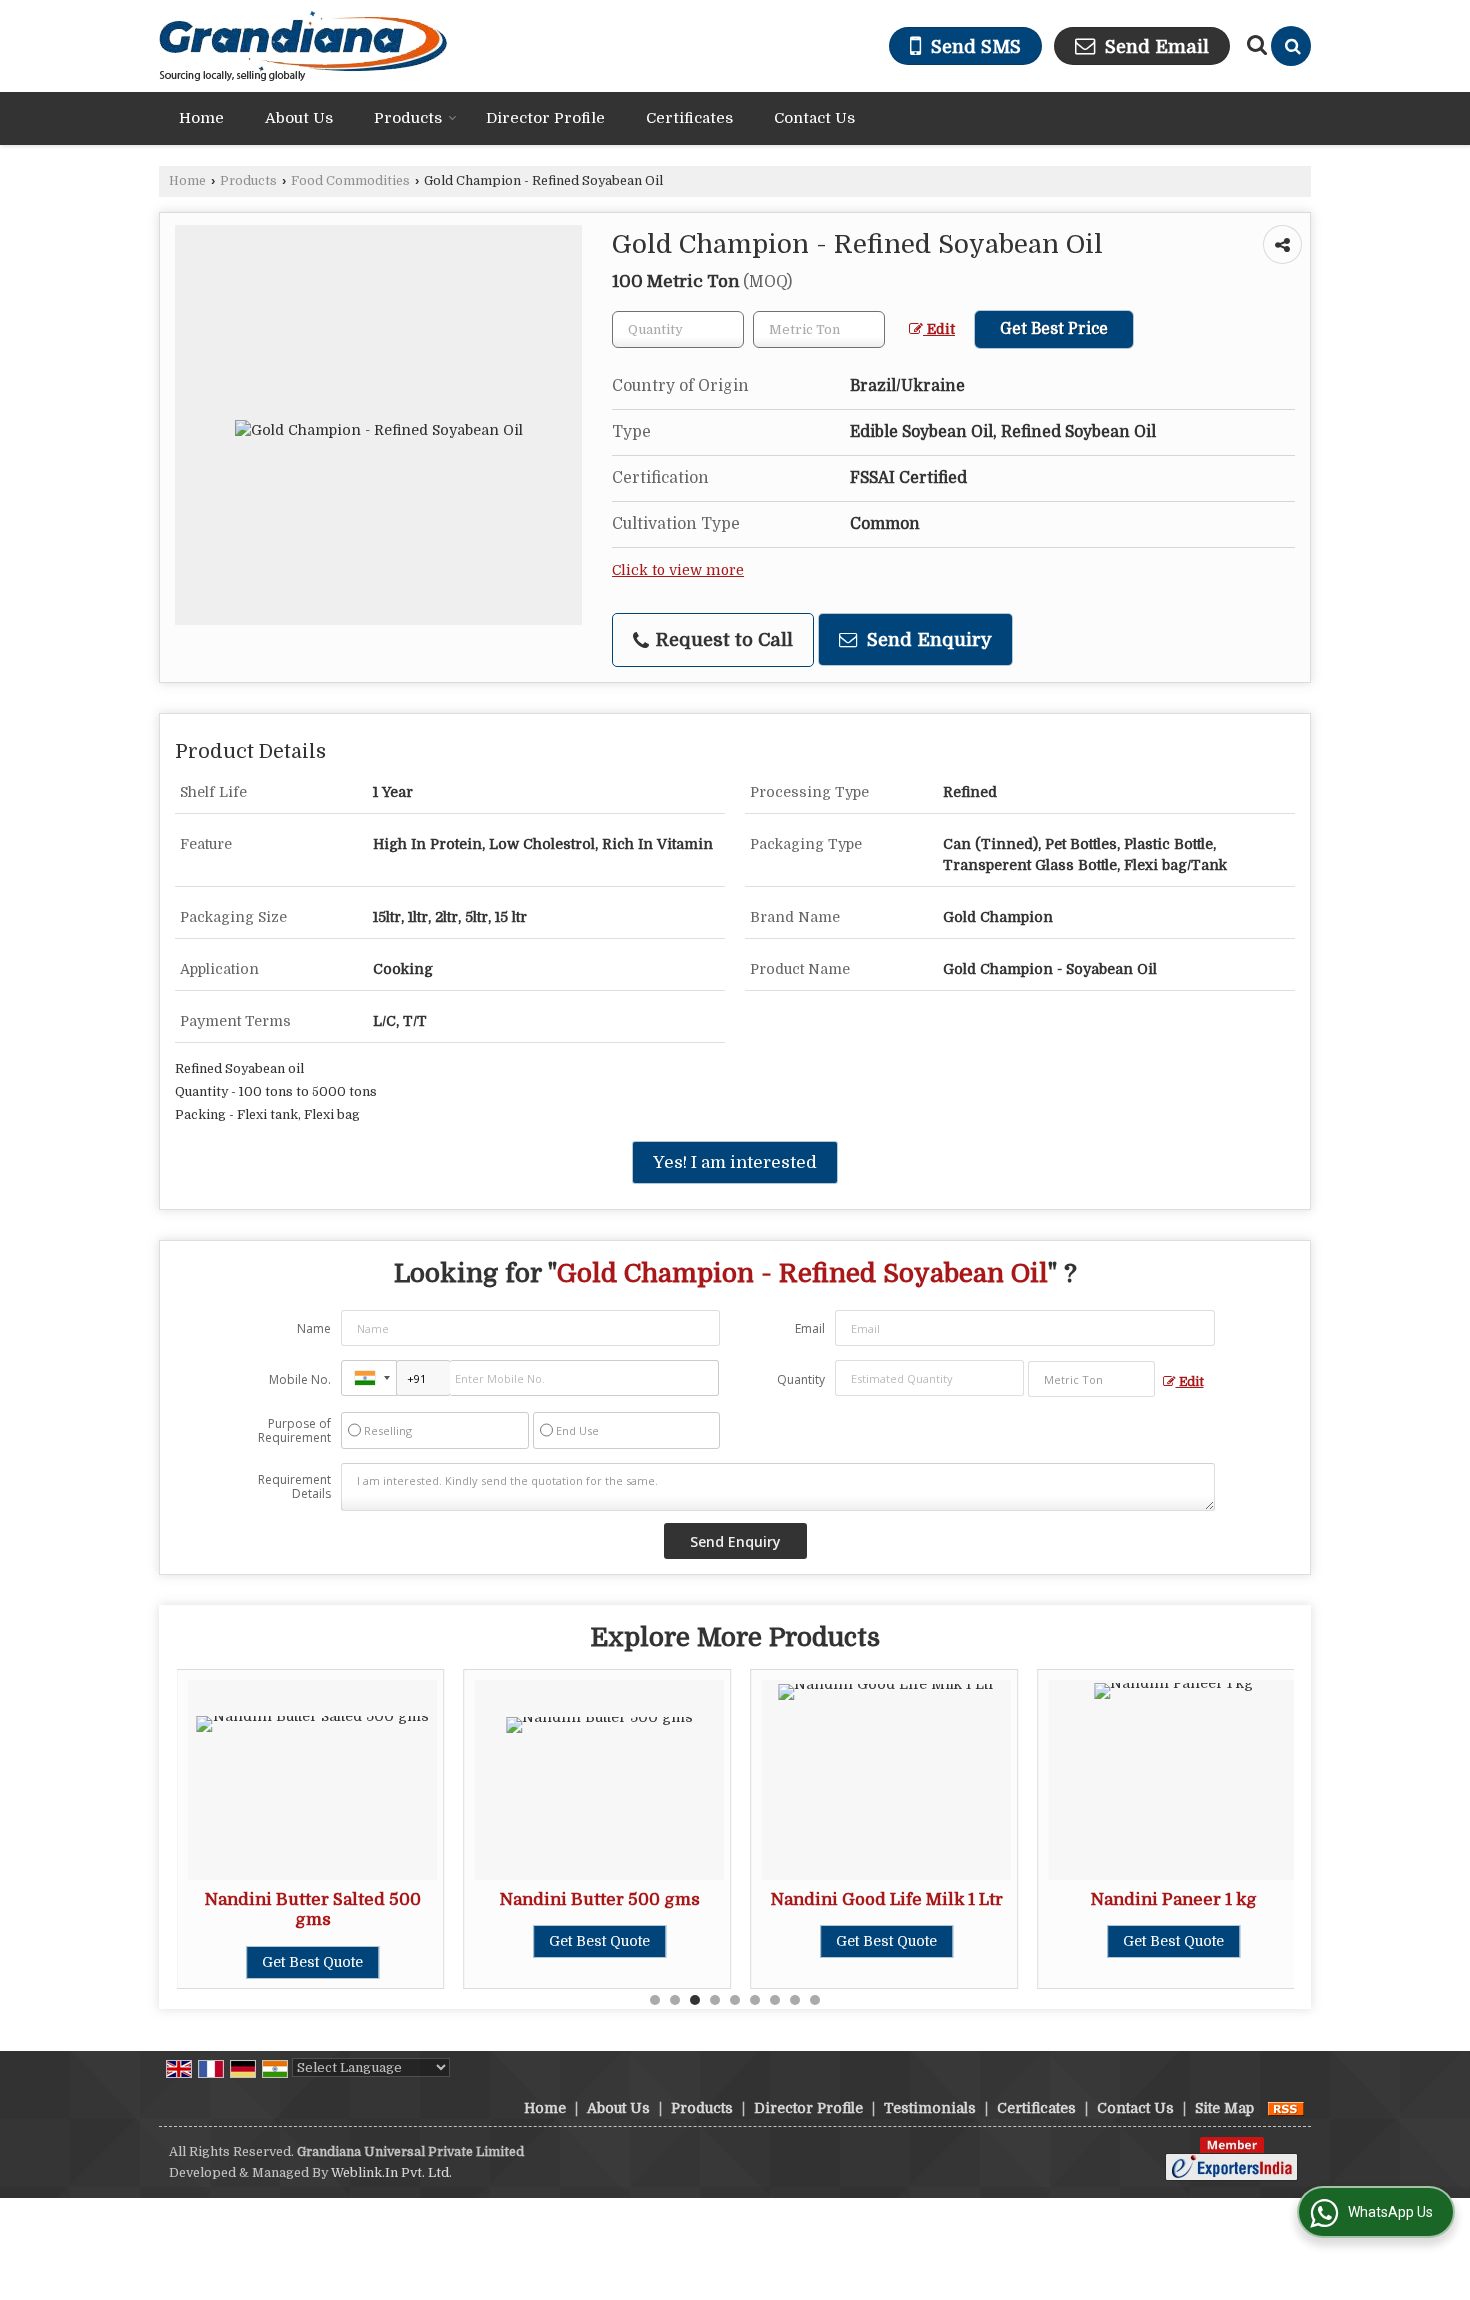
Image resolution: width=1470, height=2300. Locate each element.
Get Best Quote (312, 1962)
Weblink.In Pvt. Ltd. (391, 2173)
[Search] (1291, 46)
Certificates (689, 118)
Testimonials (930, 2108)
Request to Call (722, 639)
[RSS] (1286, 2108)
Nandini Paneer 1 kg (1174, 1899)
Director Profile (545, 118)
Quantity (801, 1379)
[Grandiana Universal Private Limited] (303, 46)
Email (810, 1328)
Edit (939, 329)
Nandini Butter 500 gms (600, 1899)
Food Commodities (350, 181)
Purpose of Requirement (294, 1431)
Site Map (1224, 2108)
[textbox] (819, 329)
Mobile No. (300, 1379)
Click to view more (678, 570)
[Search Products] (1254, 45)
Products (408, 118)
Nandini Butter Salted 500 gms (313, 1909)
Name (314, 1328)
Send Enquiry (927, 639)
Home (201, 118)
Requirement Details (294, 1487)
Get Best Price (1054, 329)
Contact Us (814, 118)
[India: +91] (369, 1378)
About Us (299, 118)
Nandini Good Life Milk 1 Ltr (887, 1899)
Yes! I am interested (735, 1162)
